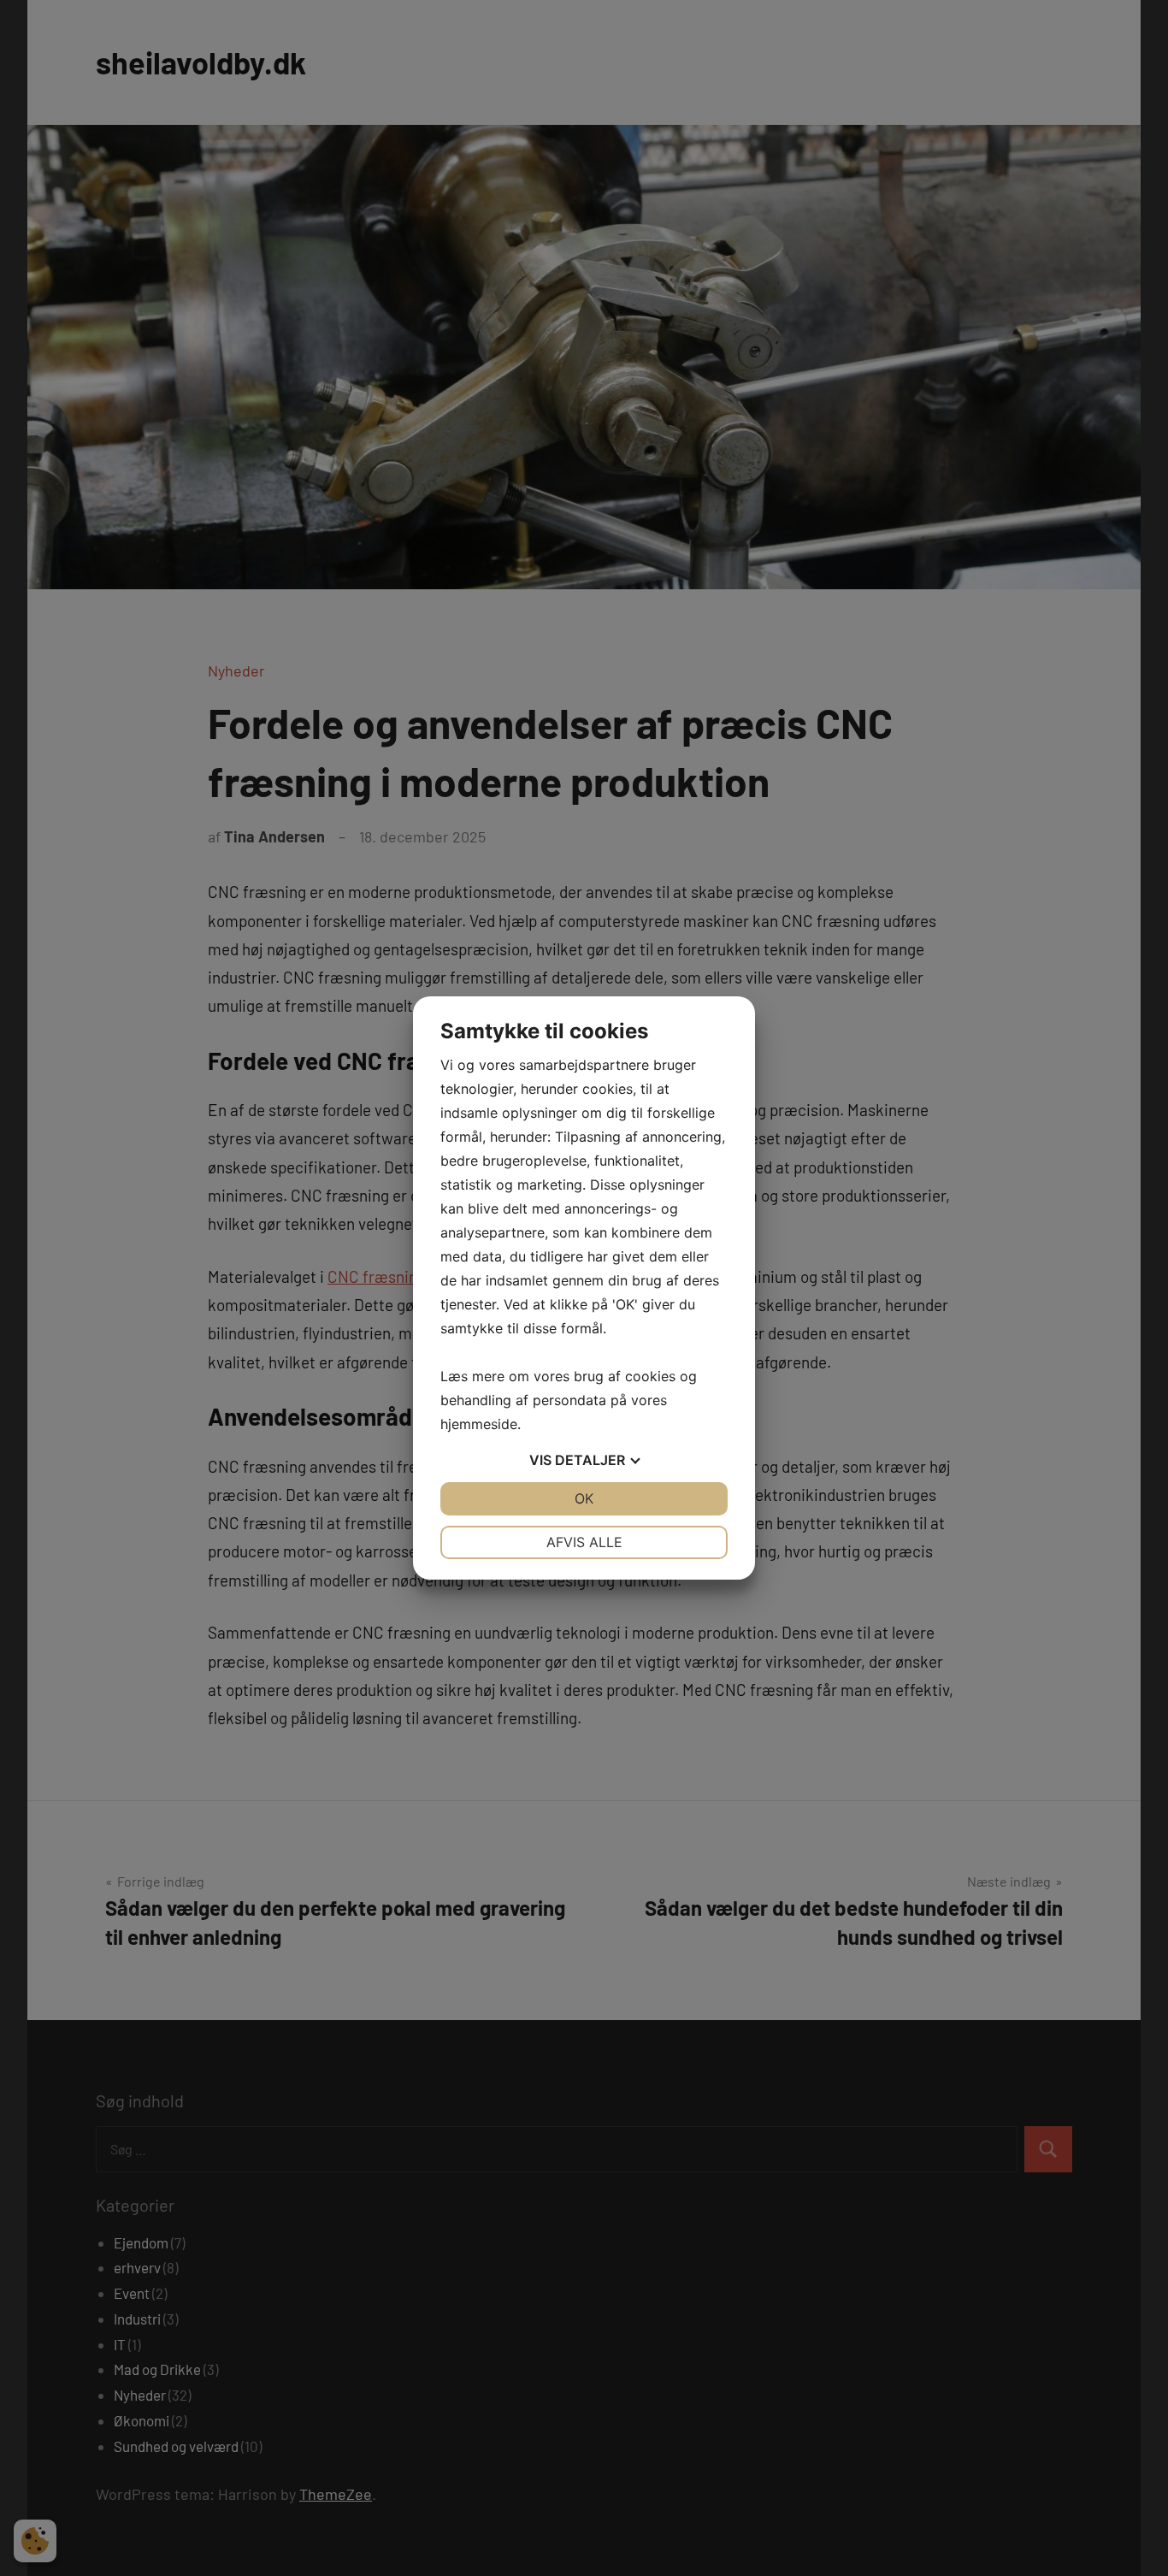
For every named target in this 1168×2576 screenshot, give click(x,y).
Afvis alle (584, 1542)
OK (584, 1498)
